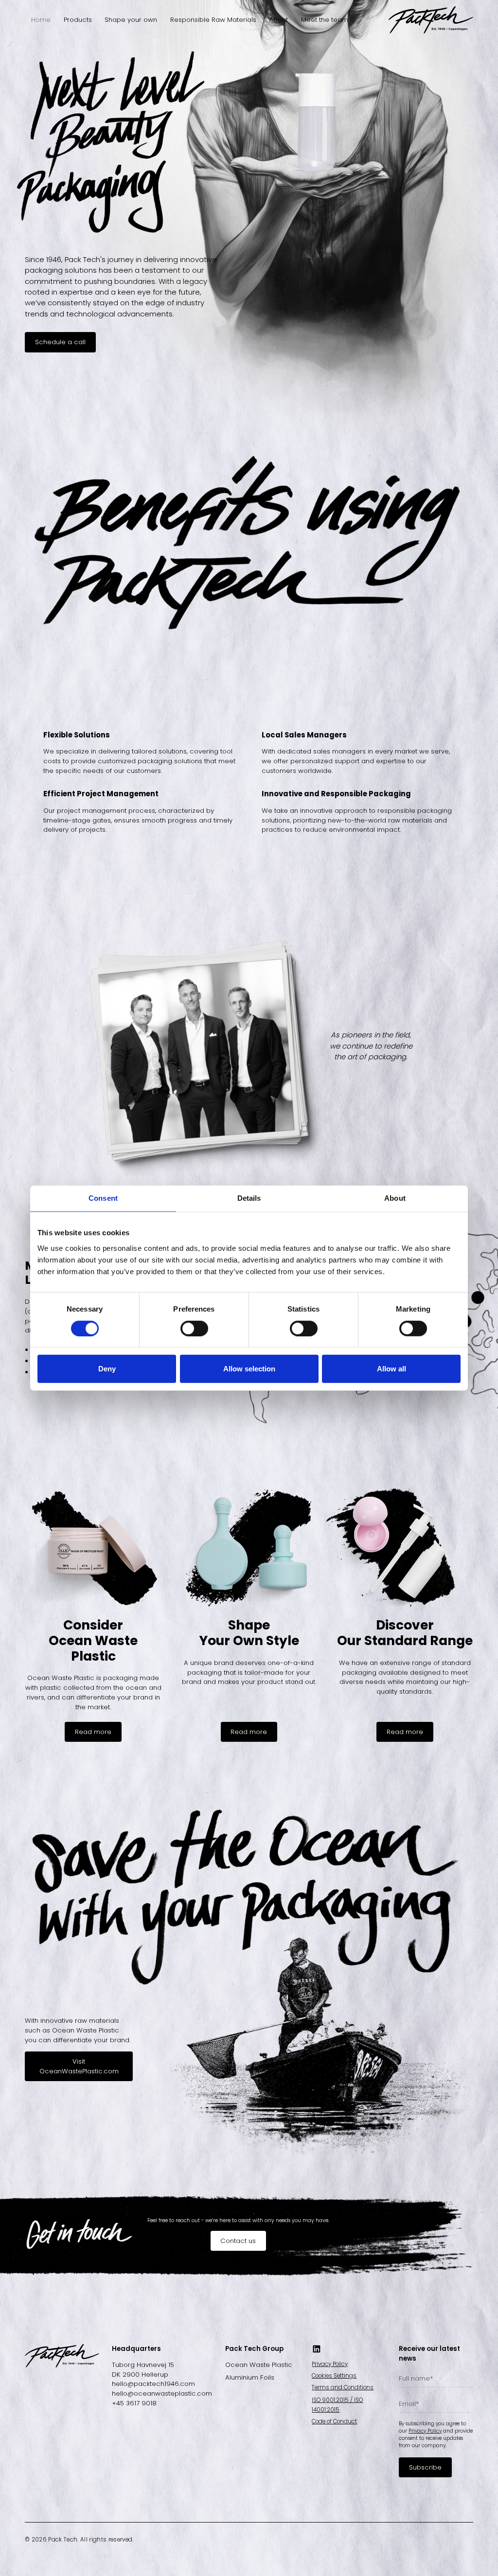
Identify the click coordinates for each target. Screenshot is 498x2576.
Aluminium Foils (250, 2377)
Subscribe (425, 2467)
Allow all (391, 1369)
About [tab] (395, 1198)
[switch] (194, 1328)
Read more (93, 1732)
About (278, 20)
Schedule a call (60, 342)
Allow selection (249, 1369)
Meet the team (325, 20)
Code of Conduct (334, 2421)
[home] (431, 20)
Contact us (238, 2241)
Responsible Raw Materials (213, 20)
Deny (107, 1369)
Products (78, 20)
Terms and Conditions (343, 2387)
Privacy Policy (330, 2364)
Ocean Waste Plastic (259, 2365)
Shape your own (131, 20)
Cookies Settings (334, 2376)
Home (41, 20)
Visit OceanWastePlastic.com (79, 2066)
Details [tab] (249, 1198)
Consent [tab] (103, 1198)
